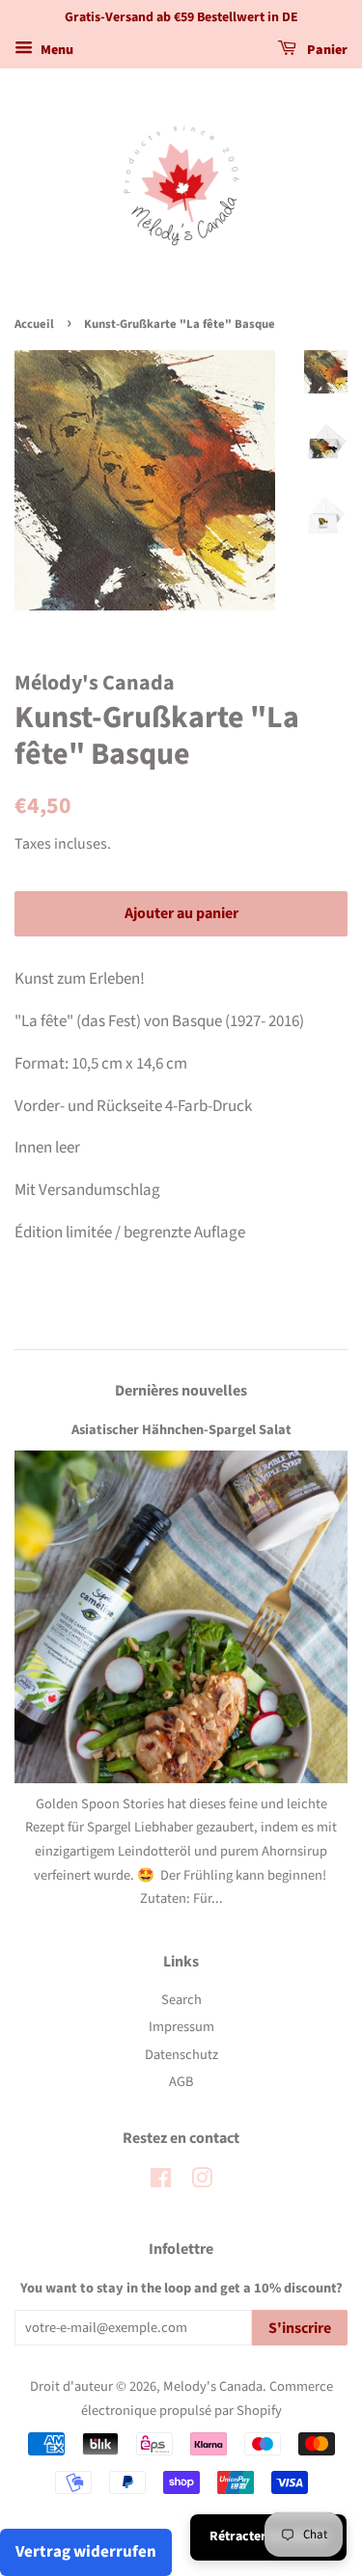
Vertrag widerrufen (86, 2552)
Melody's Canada (213, 2386)
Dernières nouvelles (181, 1391)
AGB (181, 2082)
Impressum (181, 2027)
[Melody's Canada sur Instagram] (202, 2182)
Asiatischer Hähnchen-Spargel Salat (181, 1430)
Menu (56, 50)
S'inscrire (300, 2328)
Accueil (34, 324)
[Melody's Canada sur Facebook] (161, 2182)
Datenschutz (181, 2055)
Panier (326, 50)
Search (181, 2000)
